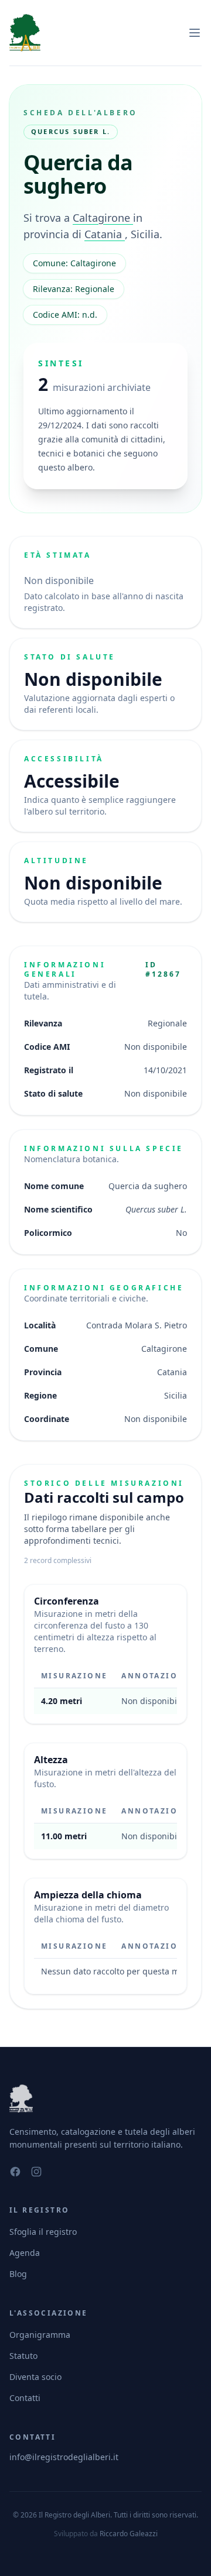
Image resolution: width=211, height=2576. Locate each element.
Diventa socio (35, 2377)
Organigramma (40, 2335)
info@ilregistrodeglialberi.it (64, 2457)
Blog (18, 2274)
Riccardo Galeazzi (129, 2534)
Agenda (25, 2253)
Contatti (25, 2398)
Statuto (23, 2356)
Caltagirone (103, 218)
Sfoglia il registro (43, 2232)
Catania (105, 234)
